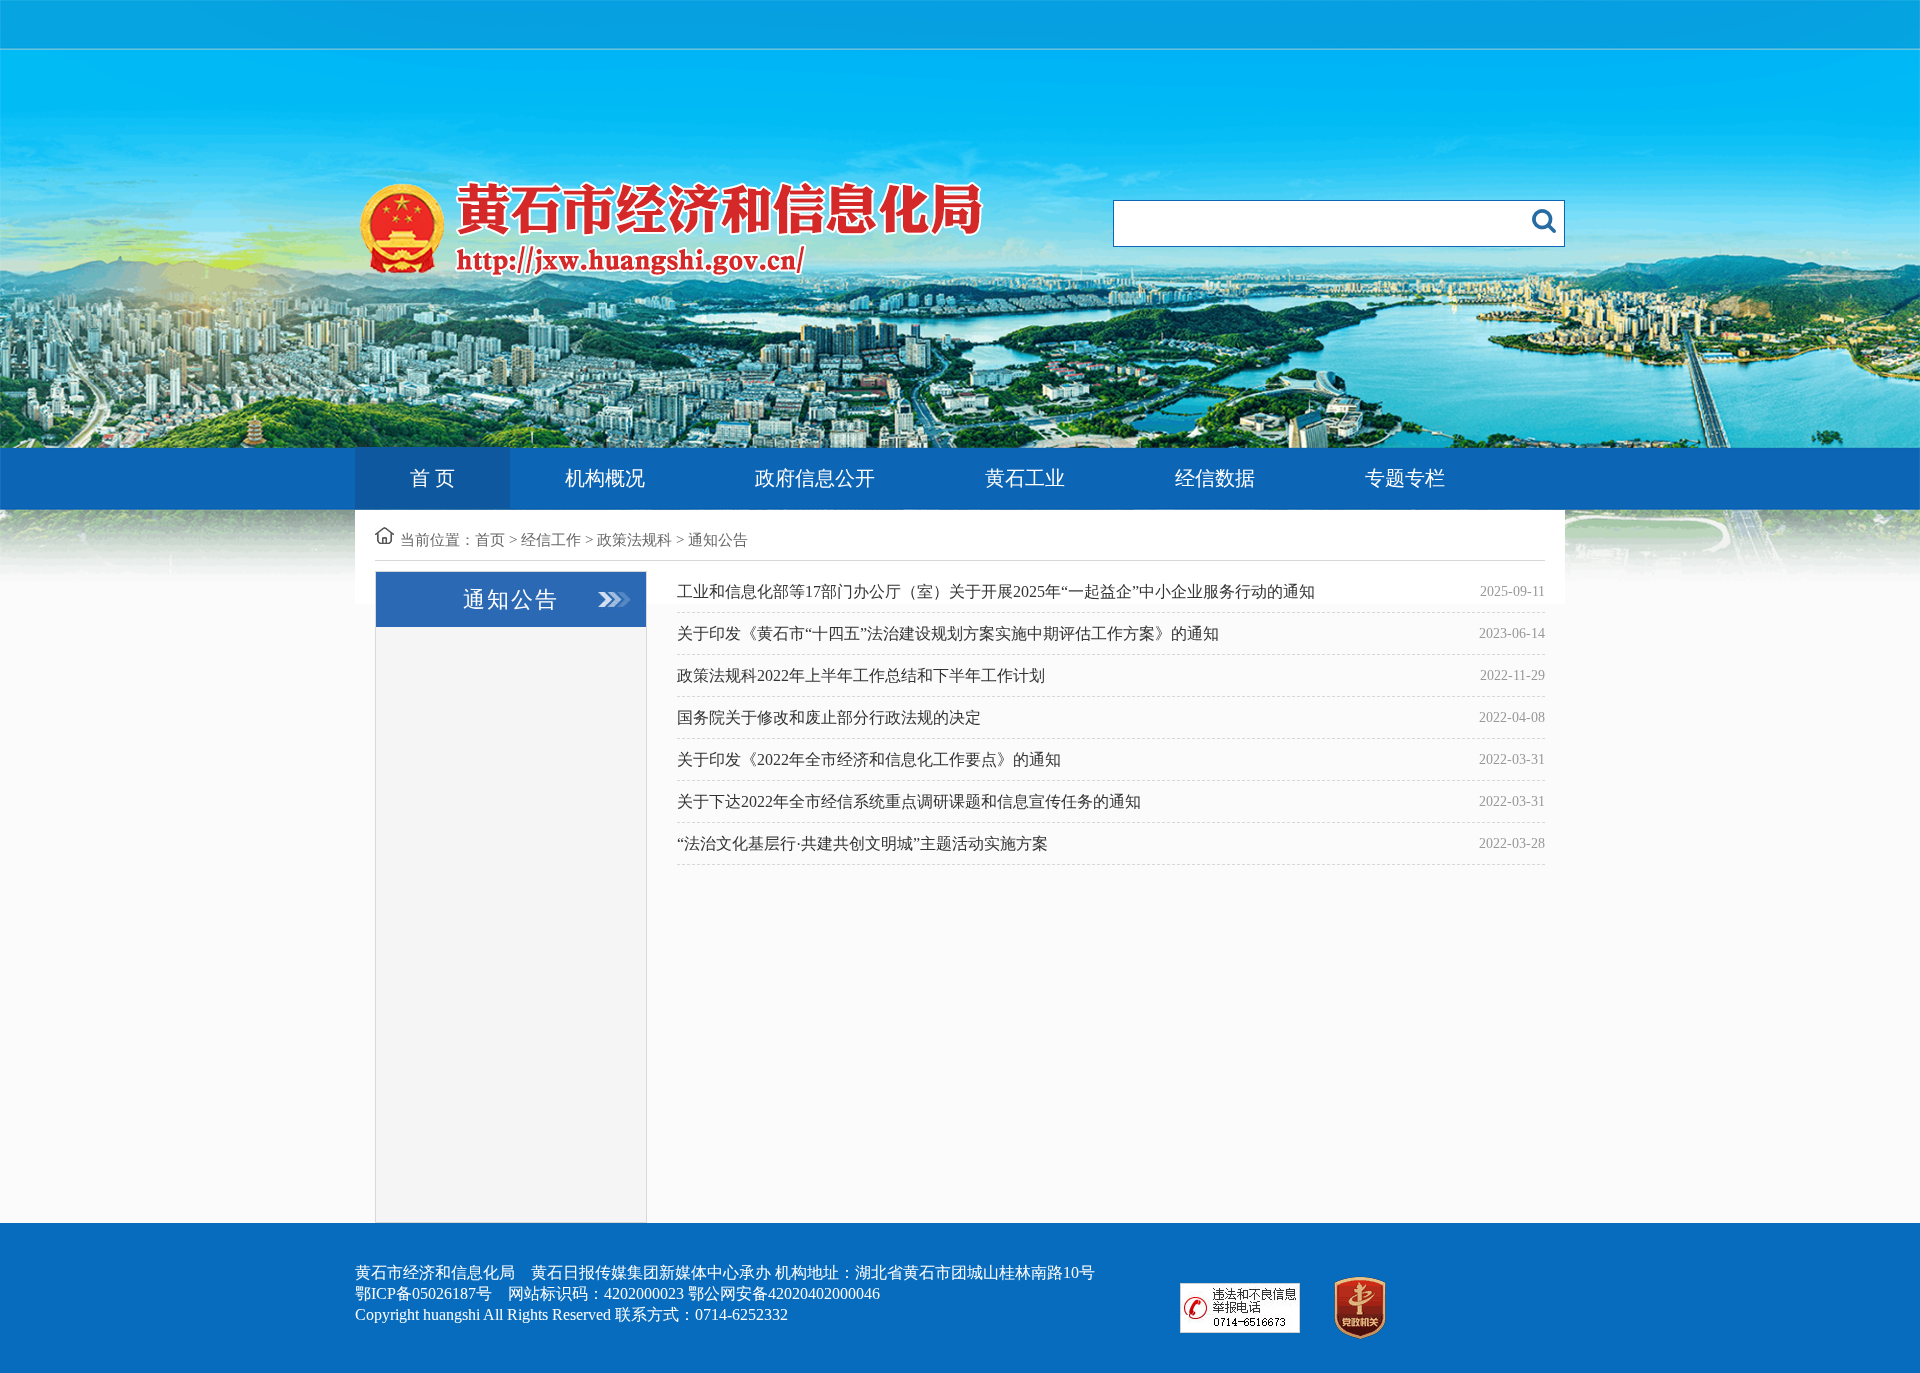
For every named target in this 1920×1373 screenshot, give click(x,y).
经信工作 (551, 540)
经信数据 (1215, 478)
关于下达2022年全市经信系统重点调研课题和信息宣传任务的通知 (909, 801)
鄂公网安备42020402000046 (784, 1293)
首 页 (432, 478)
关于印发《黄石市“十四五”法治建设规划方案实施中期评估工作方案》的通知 (948, 633)
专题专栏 (1405, 478)
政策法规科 (634, 540)
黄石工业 (1025, 478)
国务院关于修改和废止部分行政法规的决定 (829, 717)
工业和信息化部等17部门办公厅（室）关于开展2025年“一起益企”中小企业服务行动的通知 (996, 591)
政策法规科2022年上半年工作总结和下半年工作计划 (861, 675)
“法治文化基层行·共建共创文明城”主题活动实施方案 (862, 843)
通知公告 (718, 540)
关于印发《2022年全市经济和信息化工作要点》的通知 (869, 759)
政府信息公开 (815, 478)
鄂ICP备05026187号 (423, 1293)
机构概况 (605, 478)
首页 (490, 540)
